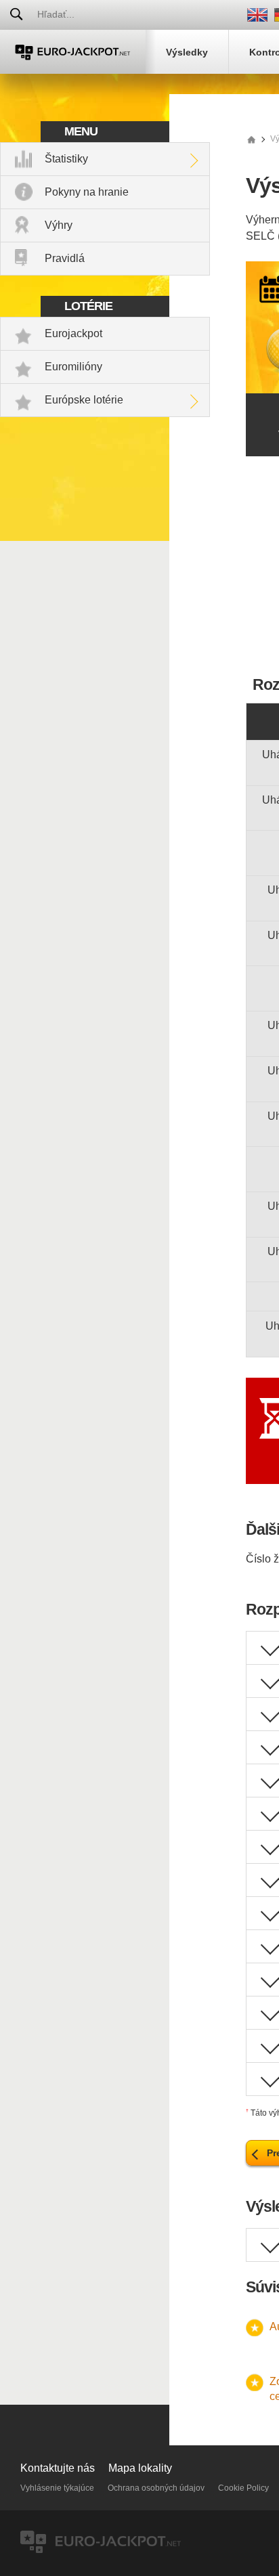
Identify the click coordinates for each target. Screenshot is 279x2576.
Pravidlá (65, 258)
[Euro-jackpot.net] (251, 139)
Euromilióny (73, 367)
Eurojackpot (73, 333)
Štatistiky (66, 159)
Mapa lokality (140, 2468)
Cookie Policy (243, 2488)
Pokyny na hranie (87, 192)
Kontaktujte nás (58, 2468)
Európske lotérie (84, 400)
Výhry (59, 225)
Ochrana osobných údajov (156, 2488)
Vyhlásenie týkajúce (57, 2488)
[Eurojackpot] (73, 52)
